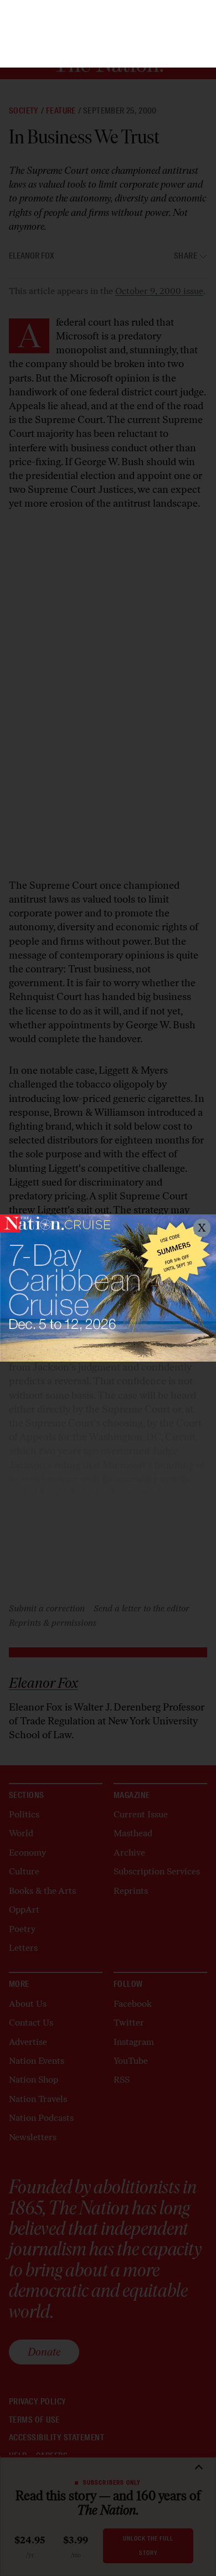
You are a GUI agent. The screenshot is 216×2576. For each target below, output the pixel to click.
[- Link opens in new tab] (108, 1288)
